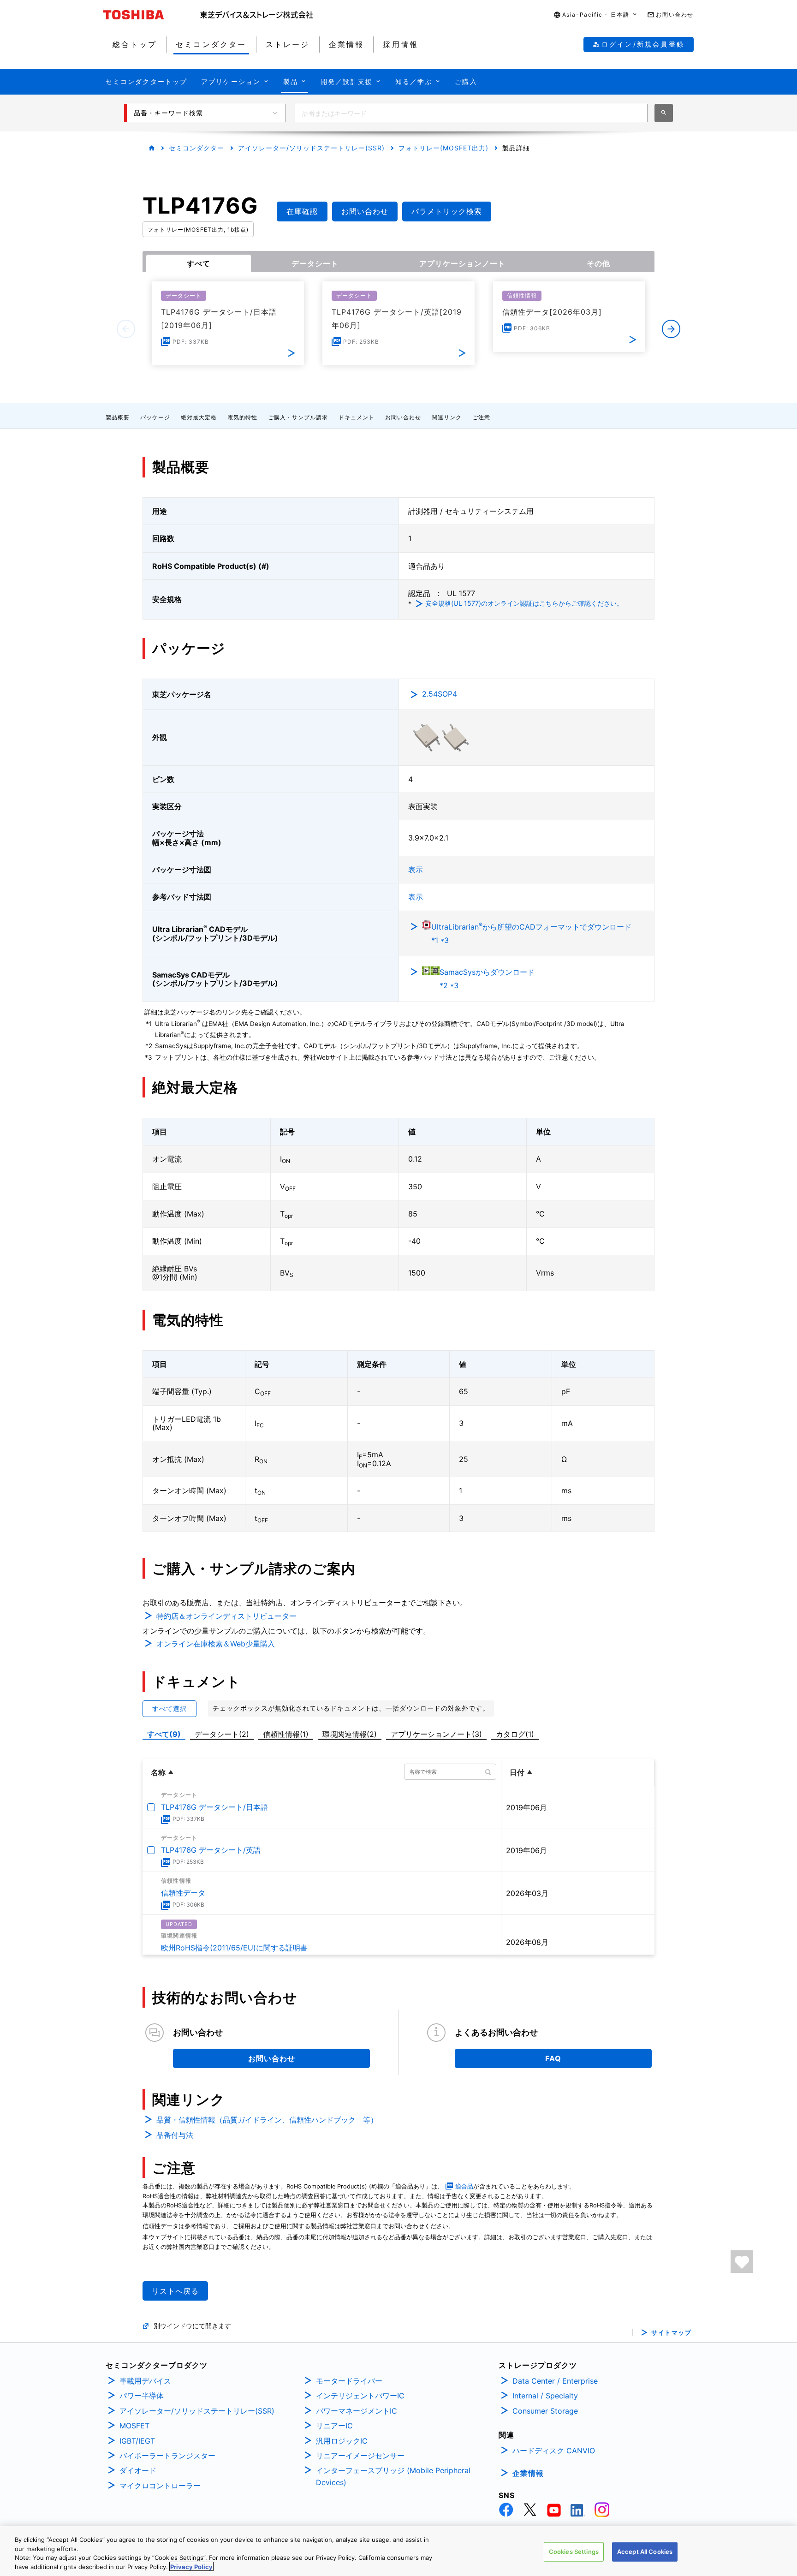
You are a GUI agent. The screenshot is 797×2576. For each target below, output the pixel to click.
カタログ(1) (515, 1734)
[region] (398, 2551)
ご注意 (481, 417)
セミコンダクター (196, 148)
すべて (199, 263)
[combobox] (471, 113)
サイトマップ (671, 2333)
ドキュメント (357, 417)
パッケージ (155, 417)
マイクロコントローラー (160, 2486)
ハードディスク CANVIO (554, 2451)
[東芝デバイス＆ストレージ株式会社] (257, 15)
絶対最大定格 (199, 417)
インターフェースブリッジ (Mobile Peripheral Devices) (393, 2476)
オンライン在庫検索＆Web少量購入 (216, 1644)
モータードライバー (349, 2381)
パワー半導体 (142, 2396)
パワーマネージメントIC (357, 2411)
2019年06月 (526, 1807)
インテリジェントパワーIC (360, 2396)
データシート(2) (222, 1734)
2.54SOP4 (440, 694)
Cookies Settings (574, 2552)
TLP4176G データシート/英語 (211, 1850)
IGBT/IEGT (137, 2441)
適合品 (464, 2186)
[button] (596, 15)
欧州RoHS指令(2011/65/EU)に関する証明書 (234, 1948)
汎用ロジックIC (342, 2441)
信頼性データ (183, 1893)
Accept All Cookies (645, 2552)
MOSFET (134, 2426)
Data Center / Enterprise (555, 2381)
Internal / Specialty (545, 2396)
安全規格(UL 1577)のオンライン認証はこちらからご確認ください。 (524, 603)
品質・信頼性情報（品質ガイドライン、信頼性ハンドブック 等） (267, 2120)
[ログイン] (742, 2262)
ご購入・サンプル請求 (298, 417)
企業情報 (528, 2473)
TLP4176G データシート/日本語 (214, 1807)
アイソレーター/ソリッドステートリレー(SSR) (311, 148)
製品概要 (118, 417)
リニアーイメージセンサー (360, 2456)
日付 (517, 1772)
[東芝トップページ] (152, 15)
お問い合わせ (403, 417)
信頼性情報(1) (286, 1734)
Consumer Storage (545, 2411)
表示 (416, 870)
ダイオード (138, 2470)
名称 (158, 1772)
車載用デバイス (145, 2381)
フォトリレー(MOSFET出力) (443, 148)
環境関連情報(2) (350, 1734)
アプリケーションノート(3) (436, 1734)
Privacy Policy (191, 2566)
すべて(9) (164, 1734)
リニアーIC (334, 2426)
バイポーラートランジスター (167, 2456)
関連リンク (447, 417)
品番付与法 (175, 2135)
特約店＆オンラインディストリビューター (226, 1616)
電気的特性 (242, 417)
